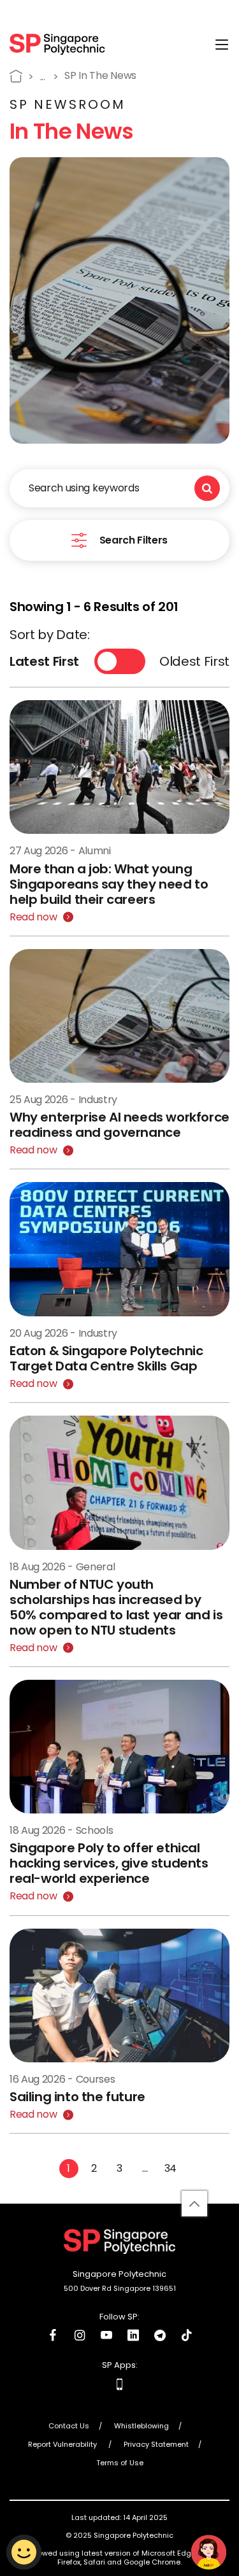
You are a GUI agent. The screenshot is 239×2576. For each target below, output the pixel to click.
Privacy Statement (156, 2445)
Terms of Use (120, 2463)
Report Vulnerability (63, 2445)
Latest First (44, 661)
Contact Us (69, 2426)
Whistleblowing (141, 2426)
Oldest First (194, 661)
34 (170, 2168)
